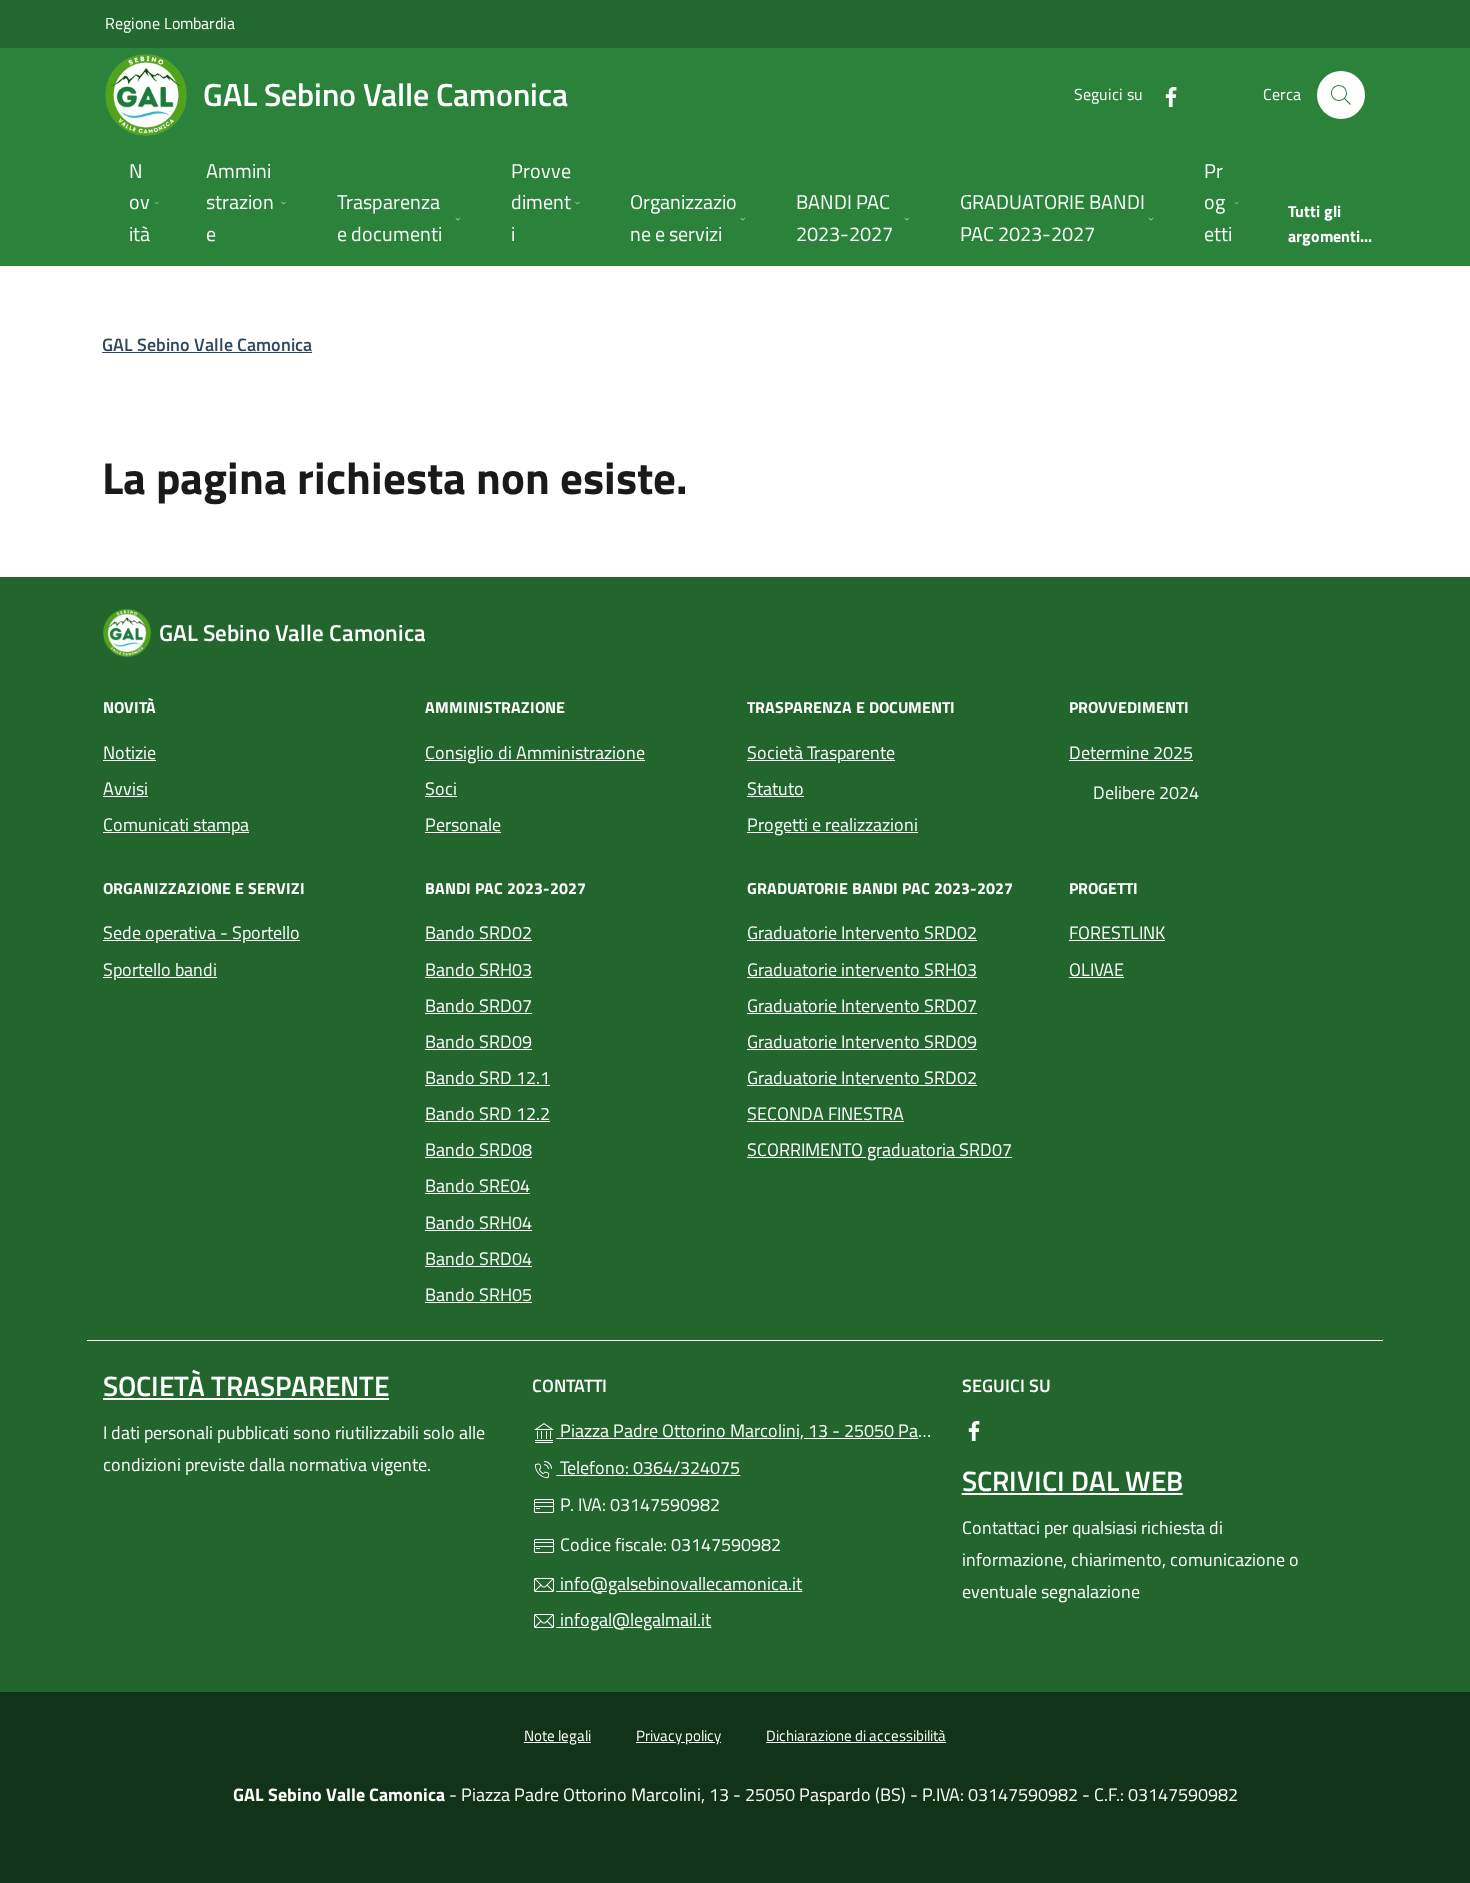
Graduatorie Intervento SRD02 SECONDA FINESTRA (862, 1095)
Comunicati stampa (176, 824)
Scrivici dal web (1072, 1480)
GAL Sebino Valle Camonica (207, 344)
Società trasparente (246, 1385)
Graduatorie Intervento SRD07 (862, 1005)
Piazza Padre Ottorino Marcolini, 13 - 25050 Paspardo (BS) (746, 1428)
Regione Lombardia (170, 22)
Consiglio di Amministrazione (535, 752)
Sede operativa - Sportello (201, 932)
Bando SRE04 (477, 1185)
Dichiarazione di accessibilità (856, 1735)
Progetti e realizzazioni (832, 824)
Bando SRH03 (478, 969)
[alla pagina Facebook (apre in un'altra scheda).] (1163, 94)
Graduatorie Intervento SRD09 (862, 1041)
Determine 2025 (1131, 752)
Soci (441, 788)
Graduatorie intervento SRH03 (862, 969)
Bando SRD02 (478, 932)
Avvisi (125, 788)
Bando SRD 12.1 (487, 1077)
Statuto (775, 788)
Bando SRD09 (478, 1041)
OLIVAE (1096, 969)
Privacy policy (678, 1735)
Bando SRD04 (478, 1258)
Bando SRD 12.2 (487, 1113)
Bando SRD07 (478, 1005)
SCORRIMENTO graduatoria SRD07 (879, 1149)
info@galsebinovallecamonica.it (679, 1583)
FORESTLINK (1117, 932)
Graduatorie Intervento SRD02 (862, 932)
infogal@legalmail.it (633, 1619)
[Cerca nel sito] (1341, 95)
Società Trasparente (821, 752)
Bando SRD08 (478, 1149)
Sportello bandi (160, 969)
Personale (463, 824)
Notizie (129, 752)
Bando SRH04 (478, 1222)
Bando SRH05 (478, 1294)
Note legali (557, 1735)
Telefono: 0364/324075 (648, 1467)
